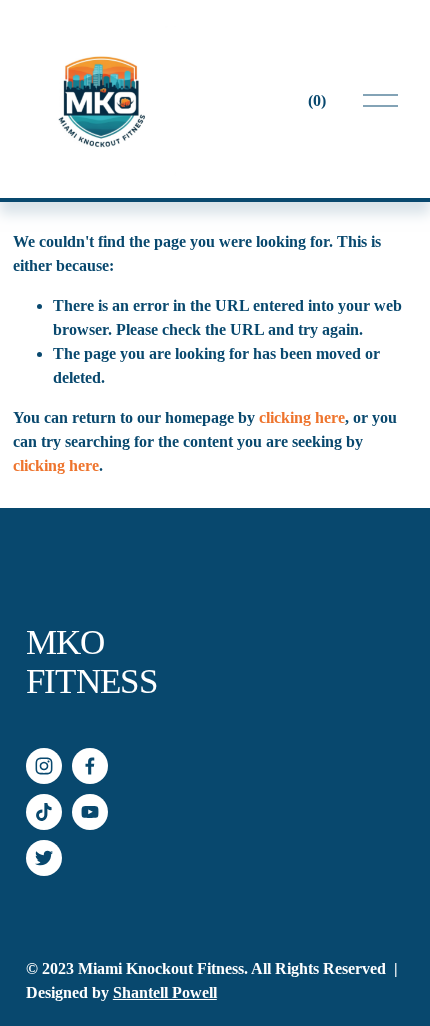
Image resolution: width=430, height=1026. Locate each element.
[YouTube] (90, 812)
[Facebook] (90, 766)
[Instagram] (44, 766)
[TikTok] (44, 812)
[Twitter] (44, 858)
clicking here (302, 417)
